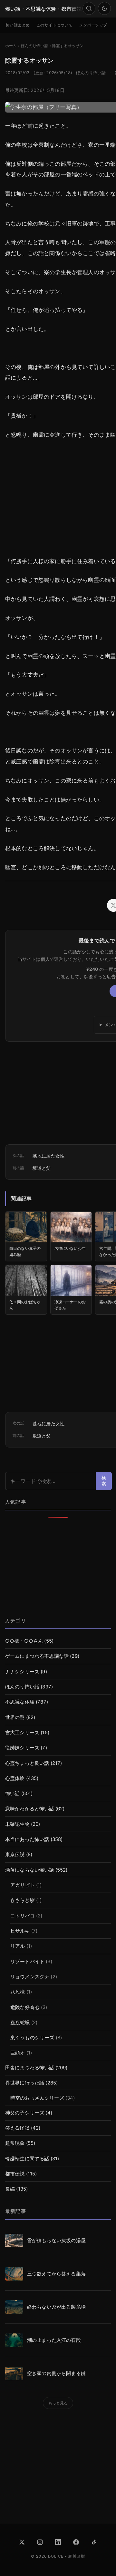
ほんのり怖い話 (91, 73)
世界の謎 (15, 1717)
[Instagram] (40, 2542)
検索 (104, 1481)
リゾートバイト (27, 1962)
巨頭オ (18, 2053)
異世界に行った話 (25, 2083)
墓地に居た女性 (48, 1156)
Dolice (56, 2556)
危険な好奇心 (25, 2007)
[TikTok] (94, 2542)
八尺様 (18, 1992)
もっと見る (58, 2403)
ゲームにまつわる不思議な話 (37, 1656)
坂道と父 (42, 1168)
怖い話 (12, 1794)
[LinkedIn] (58, 2542)
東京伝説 (15, 1855)
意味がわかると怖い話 (30, 1809)
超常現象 (15, 2143)
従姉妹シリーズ (22, 1748)
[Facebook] (76, 2542)
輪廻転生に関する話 (27, 2159)
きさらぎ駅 (23, 1900)
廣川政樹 (77, 2556)
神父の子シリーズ (25, 2113)
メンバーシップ (93, 25)
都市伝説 (15, 2174)
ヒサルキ (20, 1931)
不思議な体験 (20, 1702)
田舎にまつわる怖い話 (30, 2068)
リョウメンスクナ (30, 1977)
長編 (10, 2189)
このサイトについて (55, 25)
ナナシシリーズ (22, 1672)
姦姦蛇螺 (20, 2023)
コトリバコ (23, 1916)
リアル (18, 1946)
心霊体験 (15, 1778)
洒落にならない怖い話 (30, 1870)
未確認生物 (17, 1824)
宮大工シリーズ (22, 1733)
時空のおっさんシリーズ (37, 2098)
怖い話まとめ (18, 25)
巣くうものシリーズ (32, 2038)
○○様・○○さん (24, 1641)
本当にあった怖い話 (27, 1839)
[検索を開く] (89, 8)
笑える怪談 (17, 2128)
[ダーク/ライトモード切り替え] (104, 8)
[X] (22, 2542)
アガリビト (23, 1885)
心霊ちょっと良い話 (27, 1763)
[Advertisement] (58, 1568)
